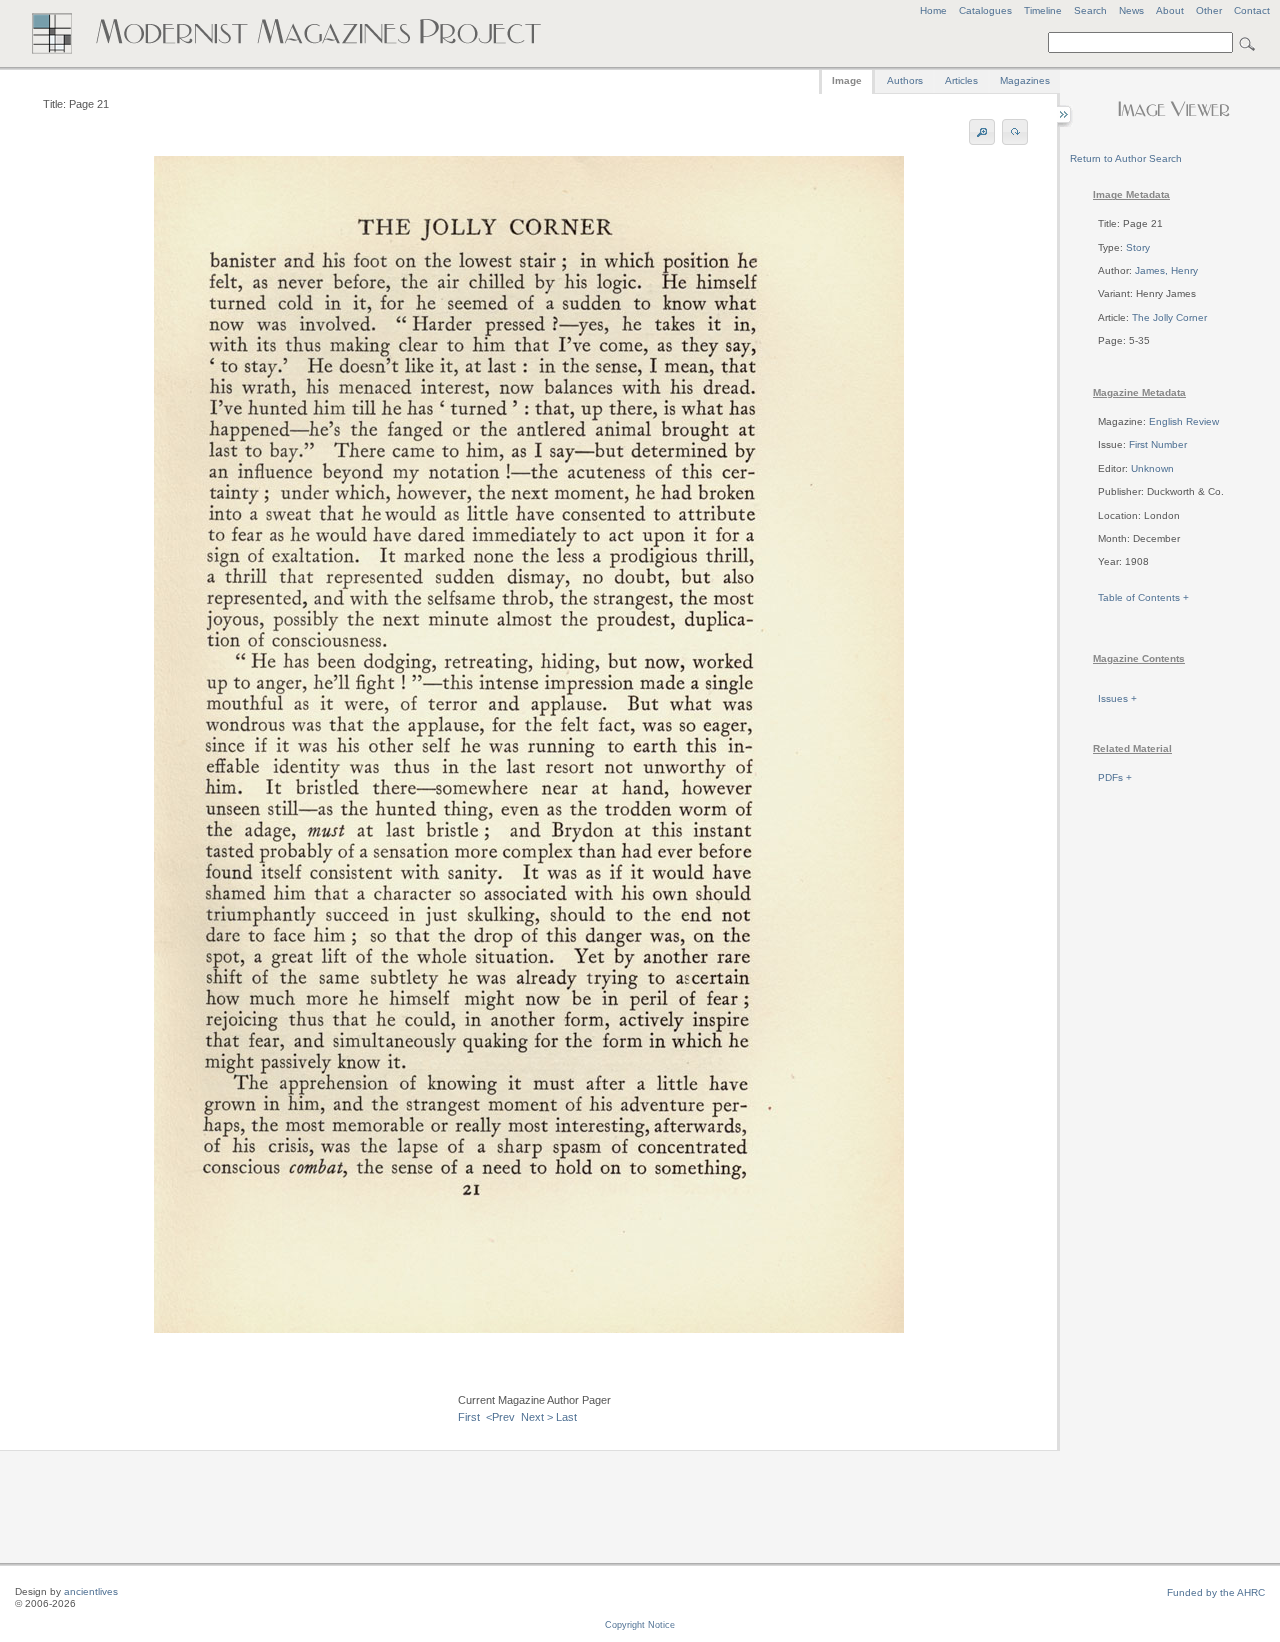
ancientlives (91, 1591)
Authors (905, 80)
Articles (961, 80)
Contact (1252, 10)
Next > (537, 1417)
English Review (1184, 421)
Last (566, 1417)
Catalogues (985, 10)
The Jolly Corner (1169, 317)
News (1131, 10)
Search (1090, 10)
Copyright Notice (640, 1625)
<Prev (500, 1417)
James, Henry (1166, 270)
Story (1138, 247)
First (469, 1417)
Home (933, 10)
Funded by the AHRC (1216, 1592)
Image (847, 80)
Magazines (1025, 80)
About (1170, 10)
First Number (1158, 444)
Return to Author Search (1126, 158)
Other (1209, 10)
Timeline (1043, 10)
